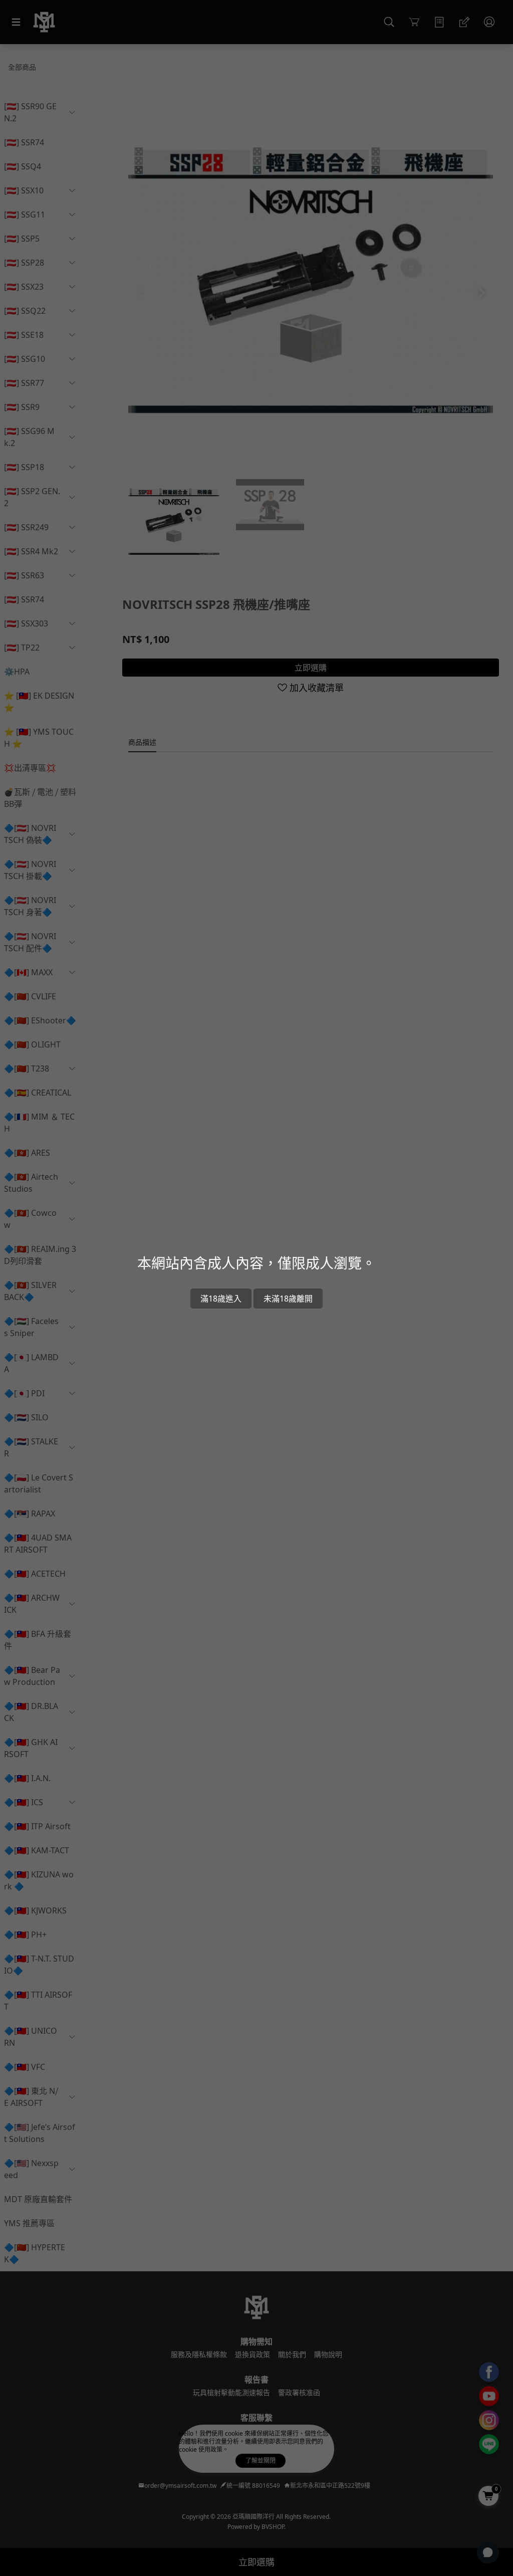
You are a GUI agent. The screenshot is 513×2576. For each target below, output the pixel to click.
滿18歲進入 (221, 1299)
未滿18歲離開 (288, 1299)
